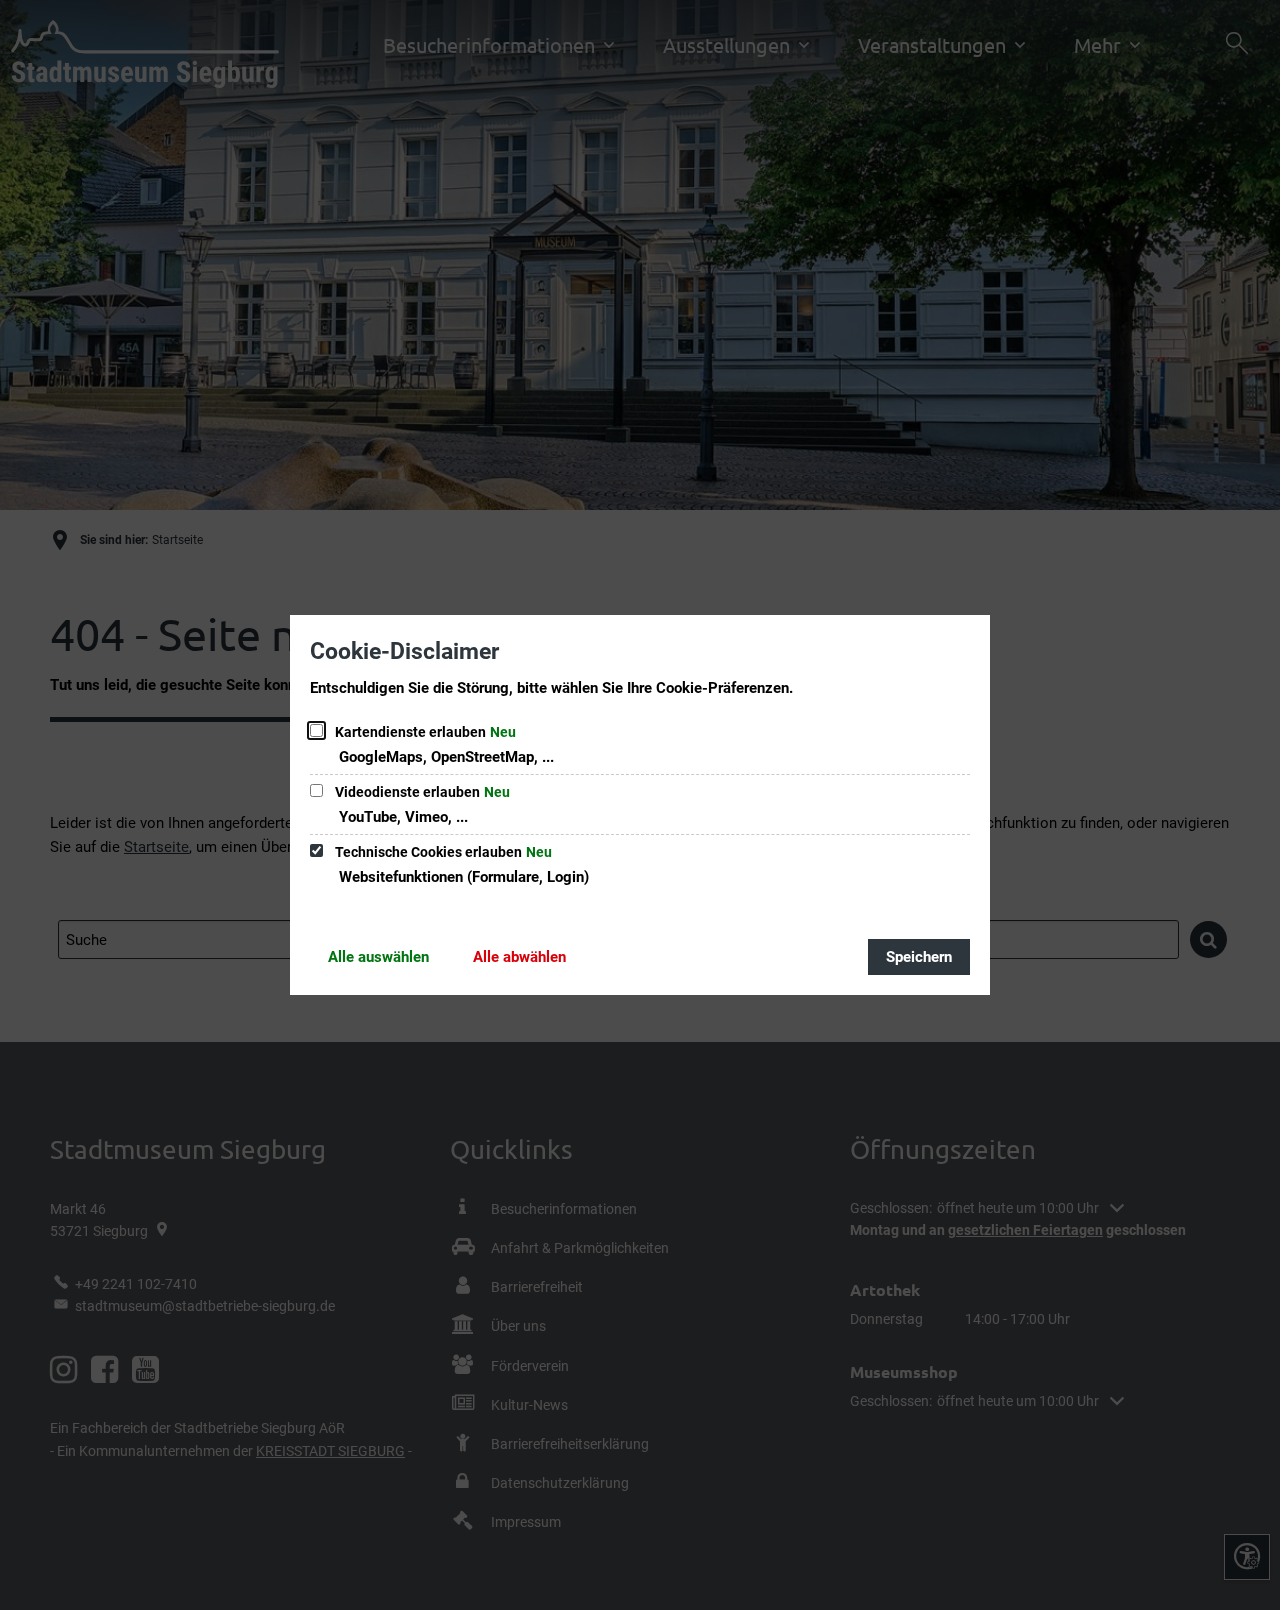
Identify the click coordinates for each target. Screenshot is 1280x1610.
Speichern (919, 957)
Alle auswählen (378, 957)
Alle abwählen (519, 957)
